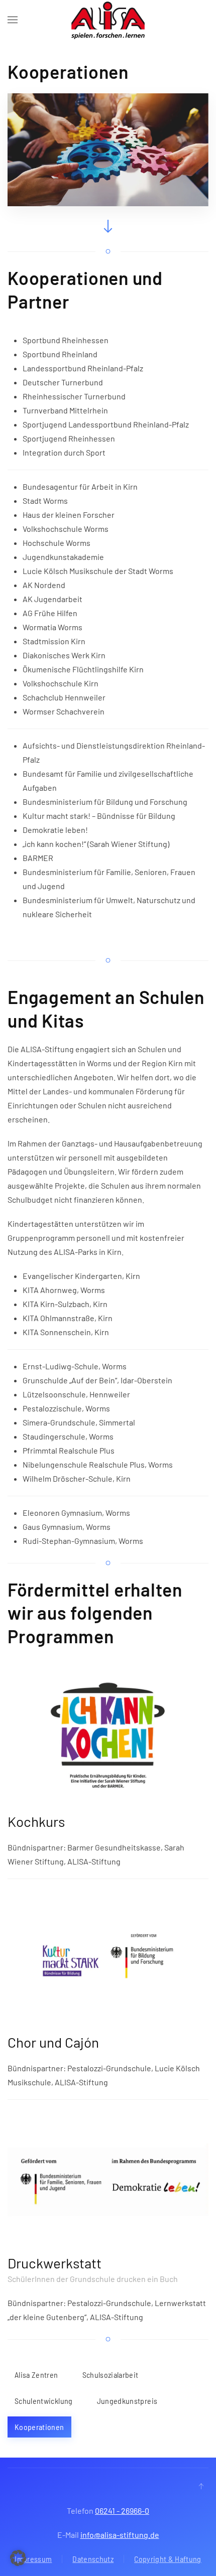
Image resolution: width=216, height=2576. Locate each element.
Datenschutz (93, 2559)
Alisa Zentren (36, 2375)
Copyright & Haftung (168, 2559)
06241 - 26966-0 (122, 2511)
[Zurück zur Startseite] (108, 20)
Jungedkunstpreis (127, 2401)
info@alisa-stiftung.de (120, 2535)
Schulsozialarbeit (111, 2375)
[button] (13, 20)
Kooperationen (39, 2427)
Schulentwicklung (44, 2401)
